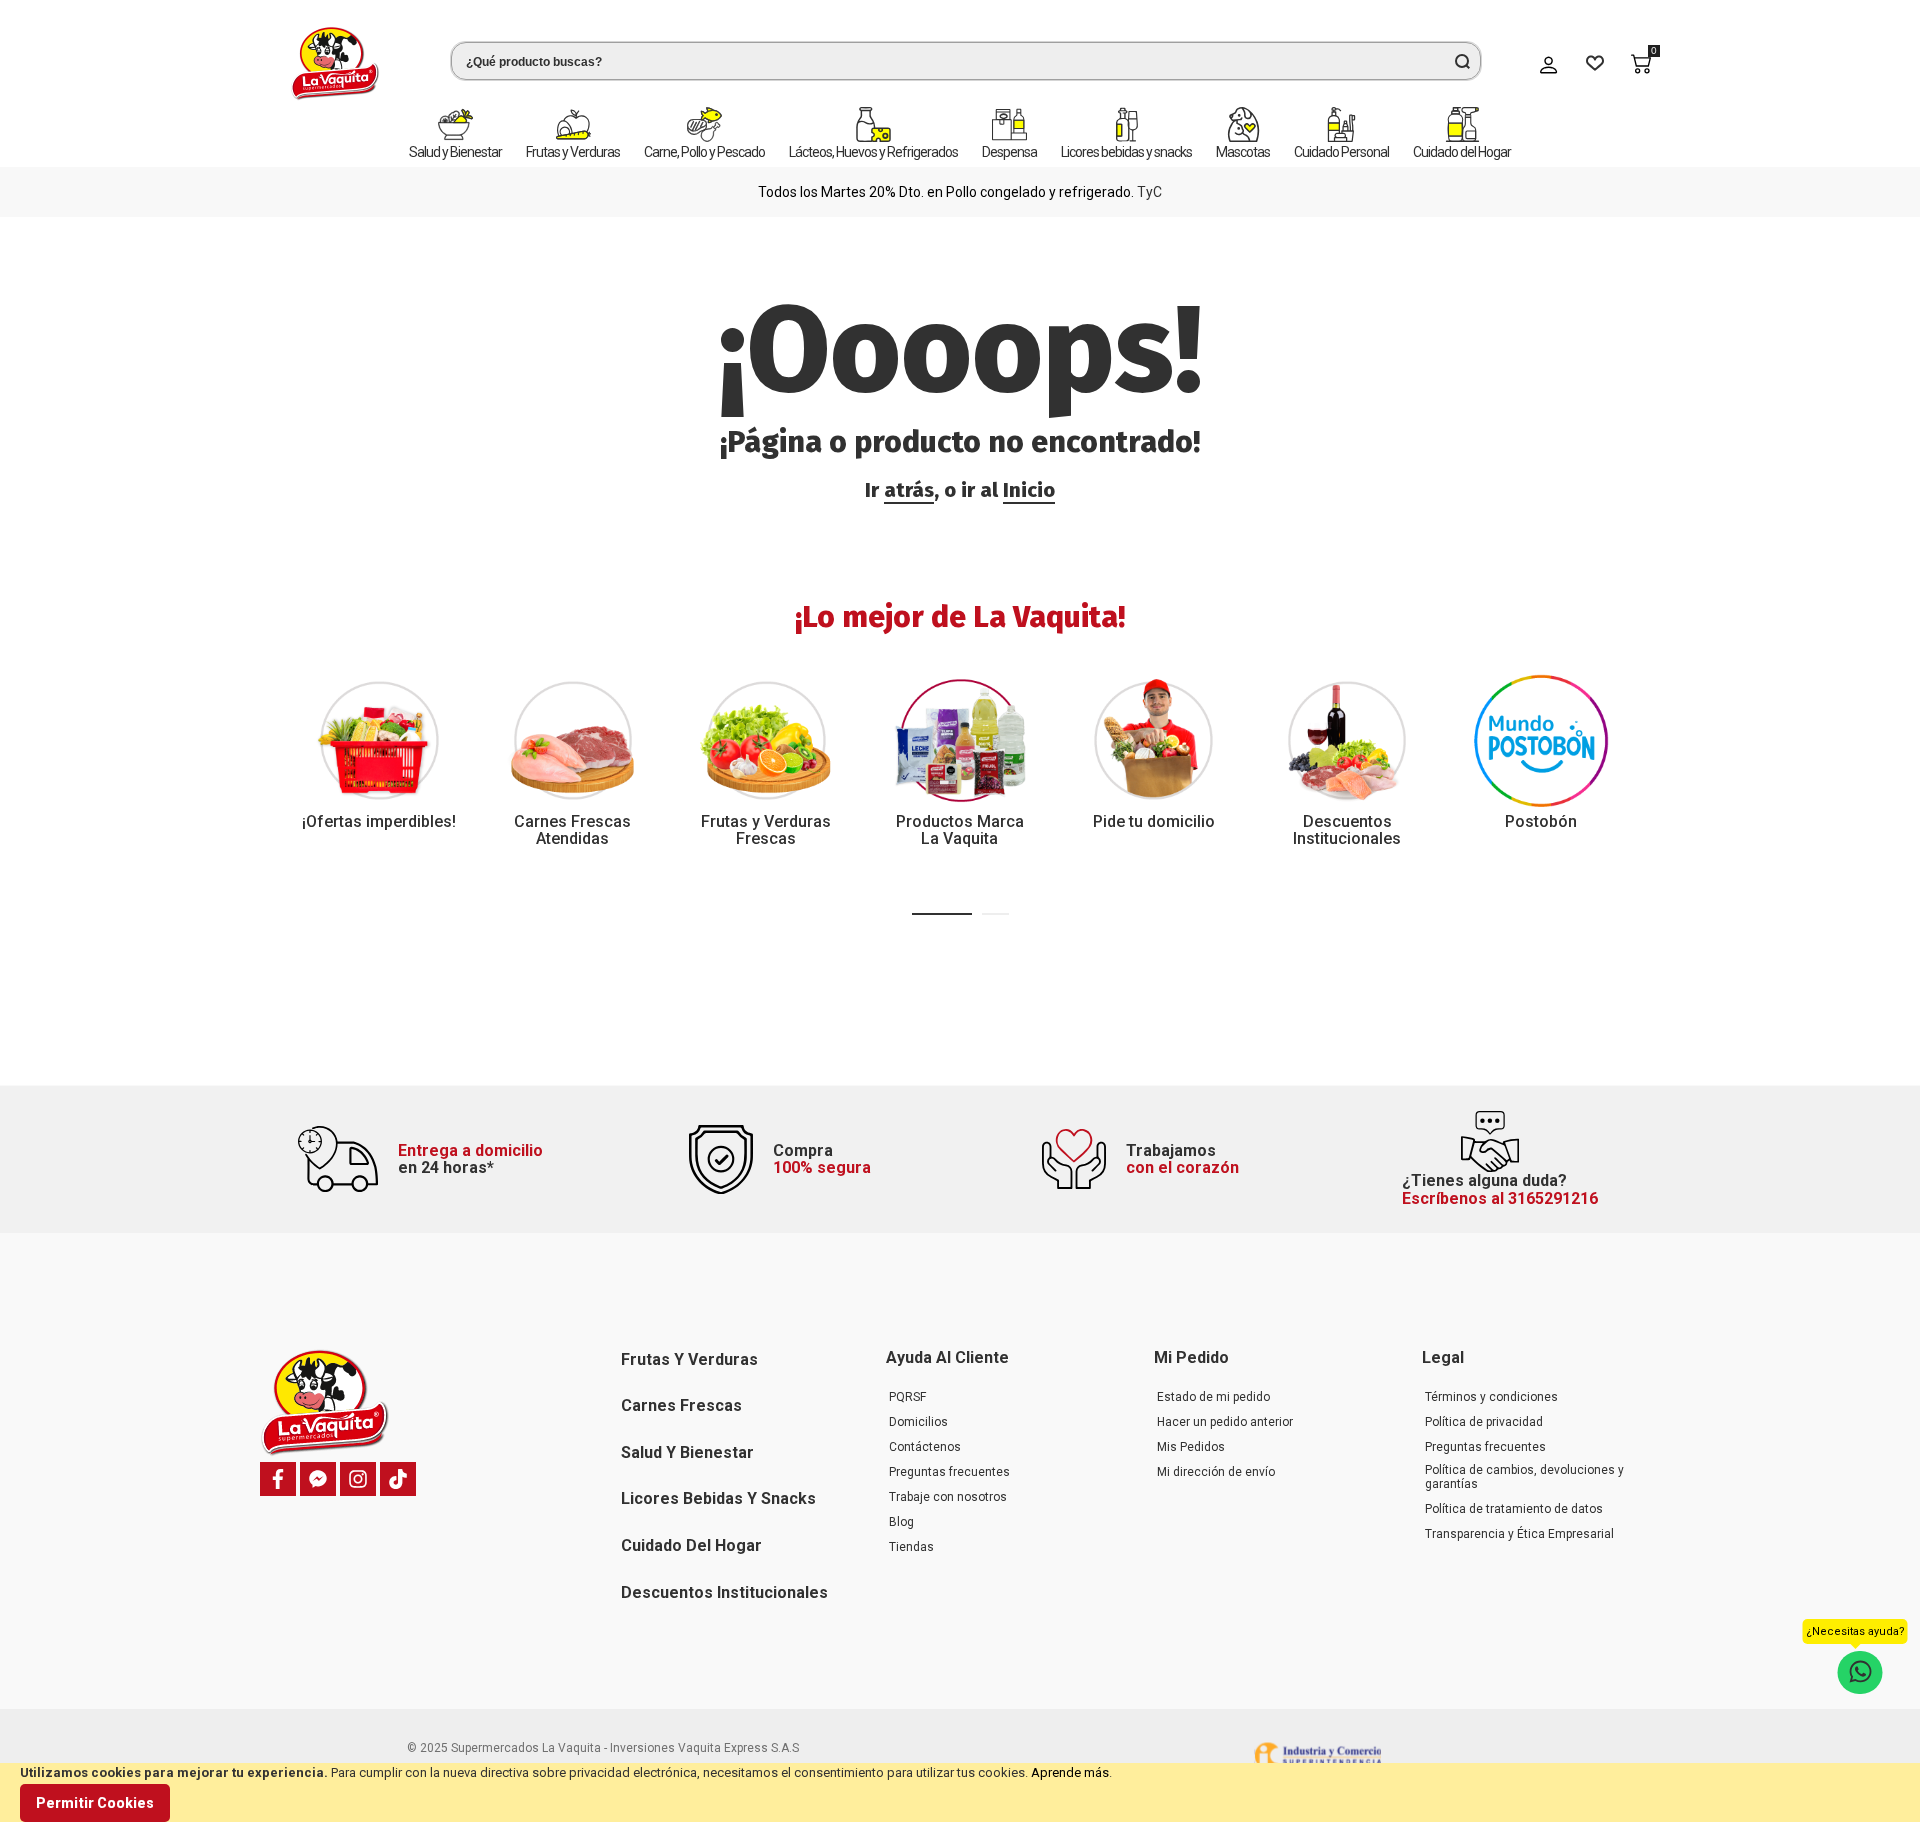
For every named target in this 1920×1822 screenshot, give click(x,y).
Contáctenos (925, 1447)
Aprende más (1070, 1772)
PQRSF (907, 1397)
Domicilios (918, 1422)
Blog (901, 1522)
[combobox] (966, 61)
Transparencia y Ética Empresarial (1519, 1534)
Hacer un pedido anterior (1225, 1422)
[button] (942, 914)
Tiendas (911, 1547)
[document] (960, 1792)
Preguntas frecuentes (949, 1472)
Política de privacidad (1484, 1422)
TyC (1149, 192)
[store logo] (335, 63)
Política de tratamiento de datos (1514, 1509)
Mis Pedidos (1191, 1447)
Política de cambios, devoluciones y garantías (1524, 1477)
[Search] (1462, 61)
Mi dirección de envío (1216, 1472)
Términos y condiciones (1491, 1397)
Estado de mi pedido (1213, 1397)
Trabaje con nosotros (948, 1497)
